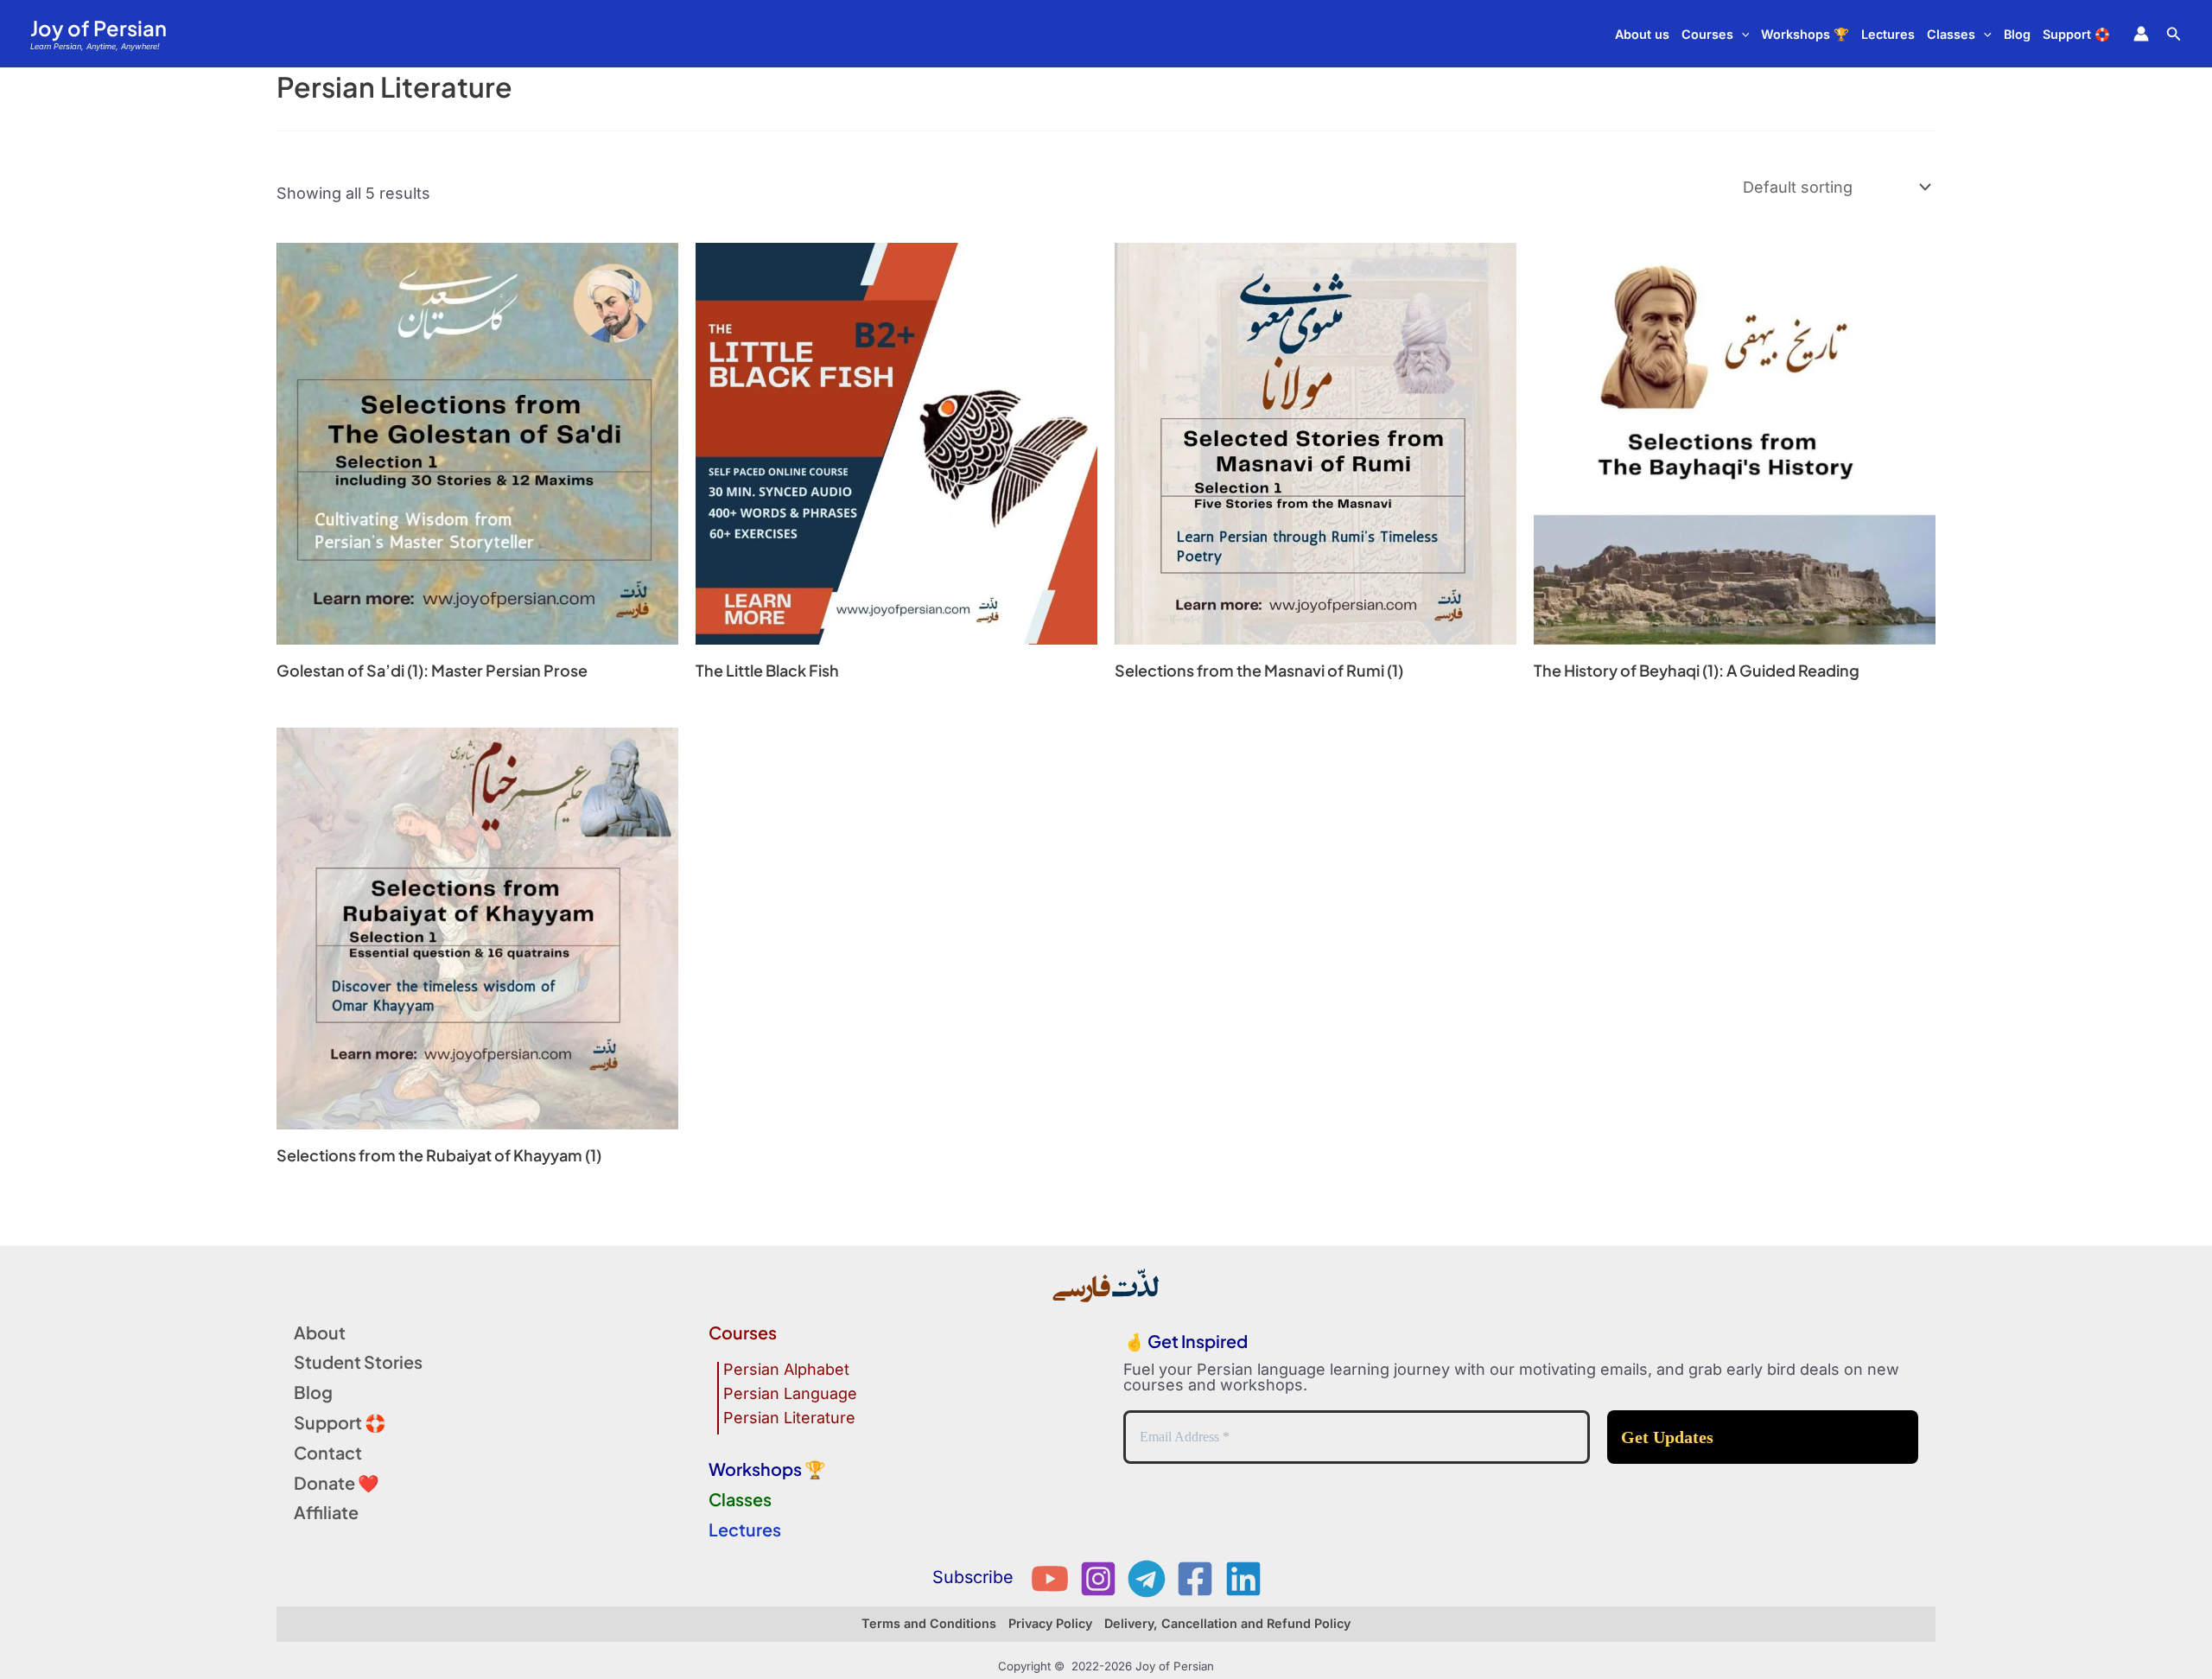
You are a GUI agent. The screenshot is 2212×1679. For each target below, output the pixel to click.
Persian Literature (789, 1418)
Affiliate (326, 1512)
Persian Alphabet (786, 1370)
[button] (1742, 34)
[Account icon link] (2141, 34)
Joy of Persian (99, 28)
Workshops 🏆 (1805, 34)
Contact (328, 1452)
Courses (1707, 34)
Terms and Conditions (929, 1623)
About (320, 1332)
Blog (2017, 34)
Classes (1951, 34)
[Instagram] (1098, 1579)
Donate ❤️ (337, 1482)
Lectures (1888, 34)
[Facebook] (1195, 1579)
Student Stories (358, 1361)
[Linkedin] (1243, 1579)
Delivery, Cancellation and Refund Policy (1227, 1623)
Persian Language (790, 1394)
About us (1642, 34)
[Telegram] (1147, 1579)
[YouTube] (1050, 1579)
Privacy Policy (1050, 1623)
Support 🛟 (2076, 34)
